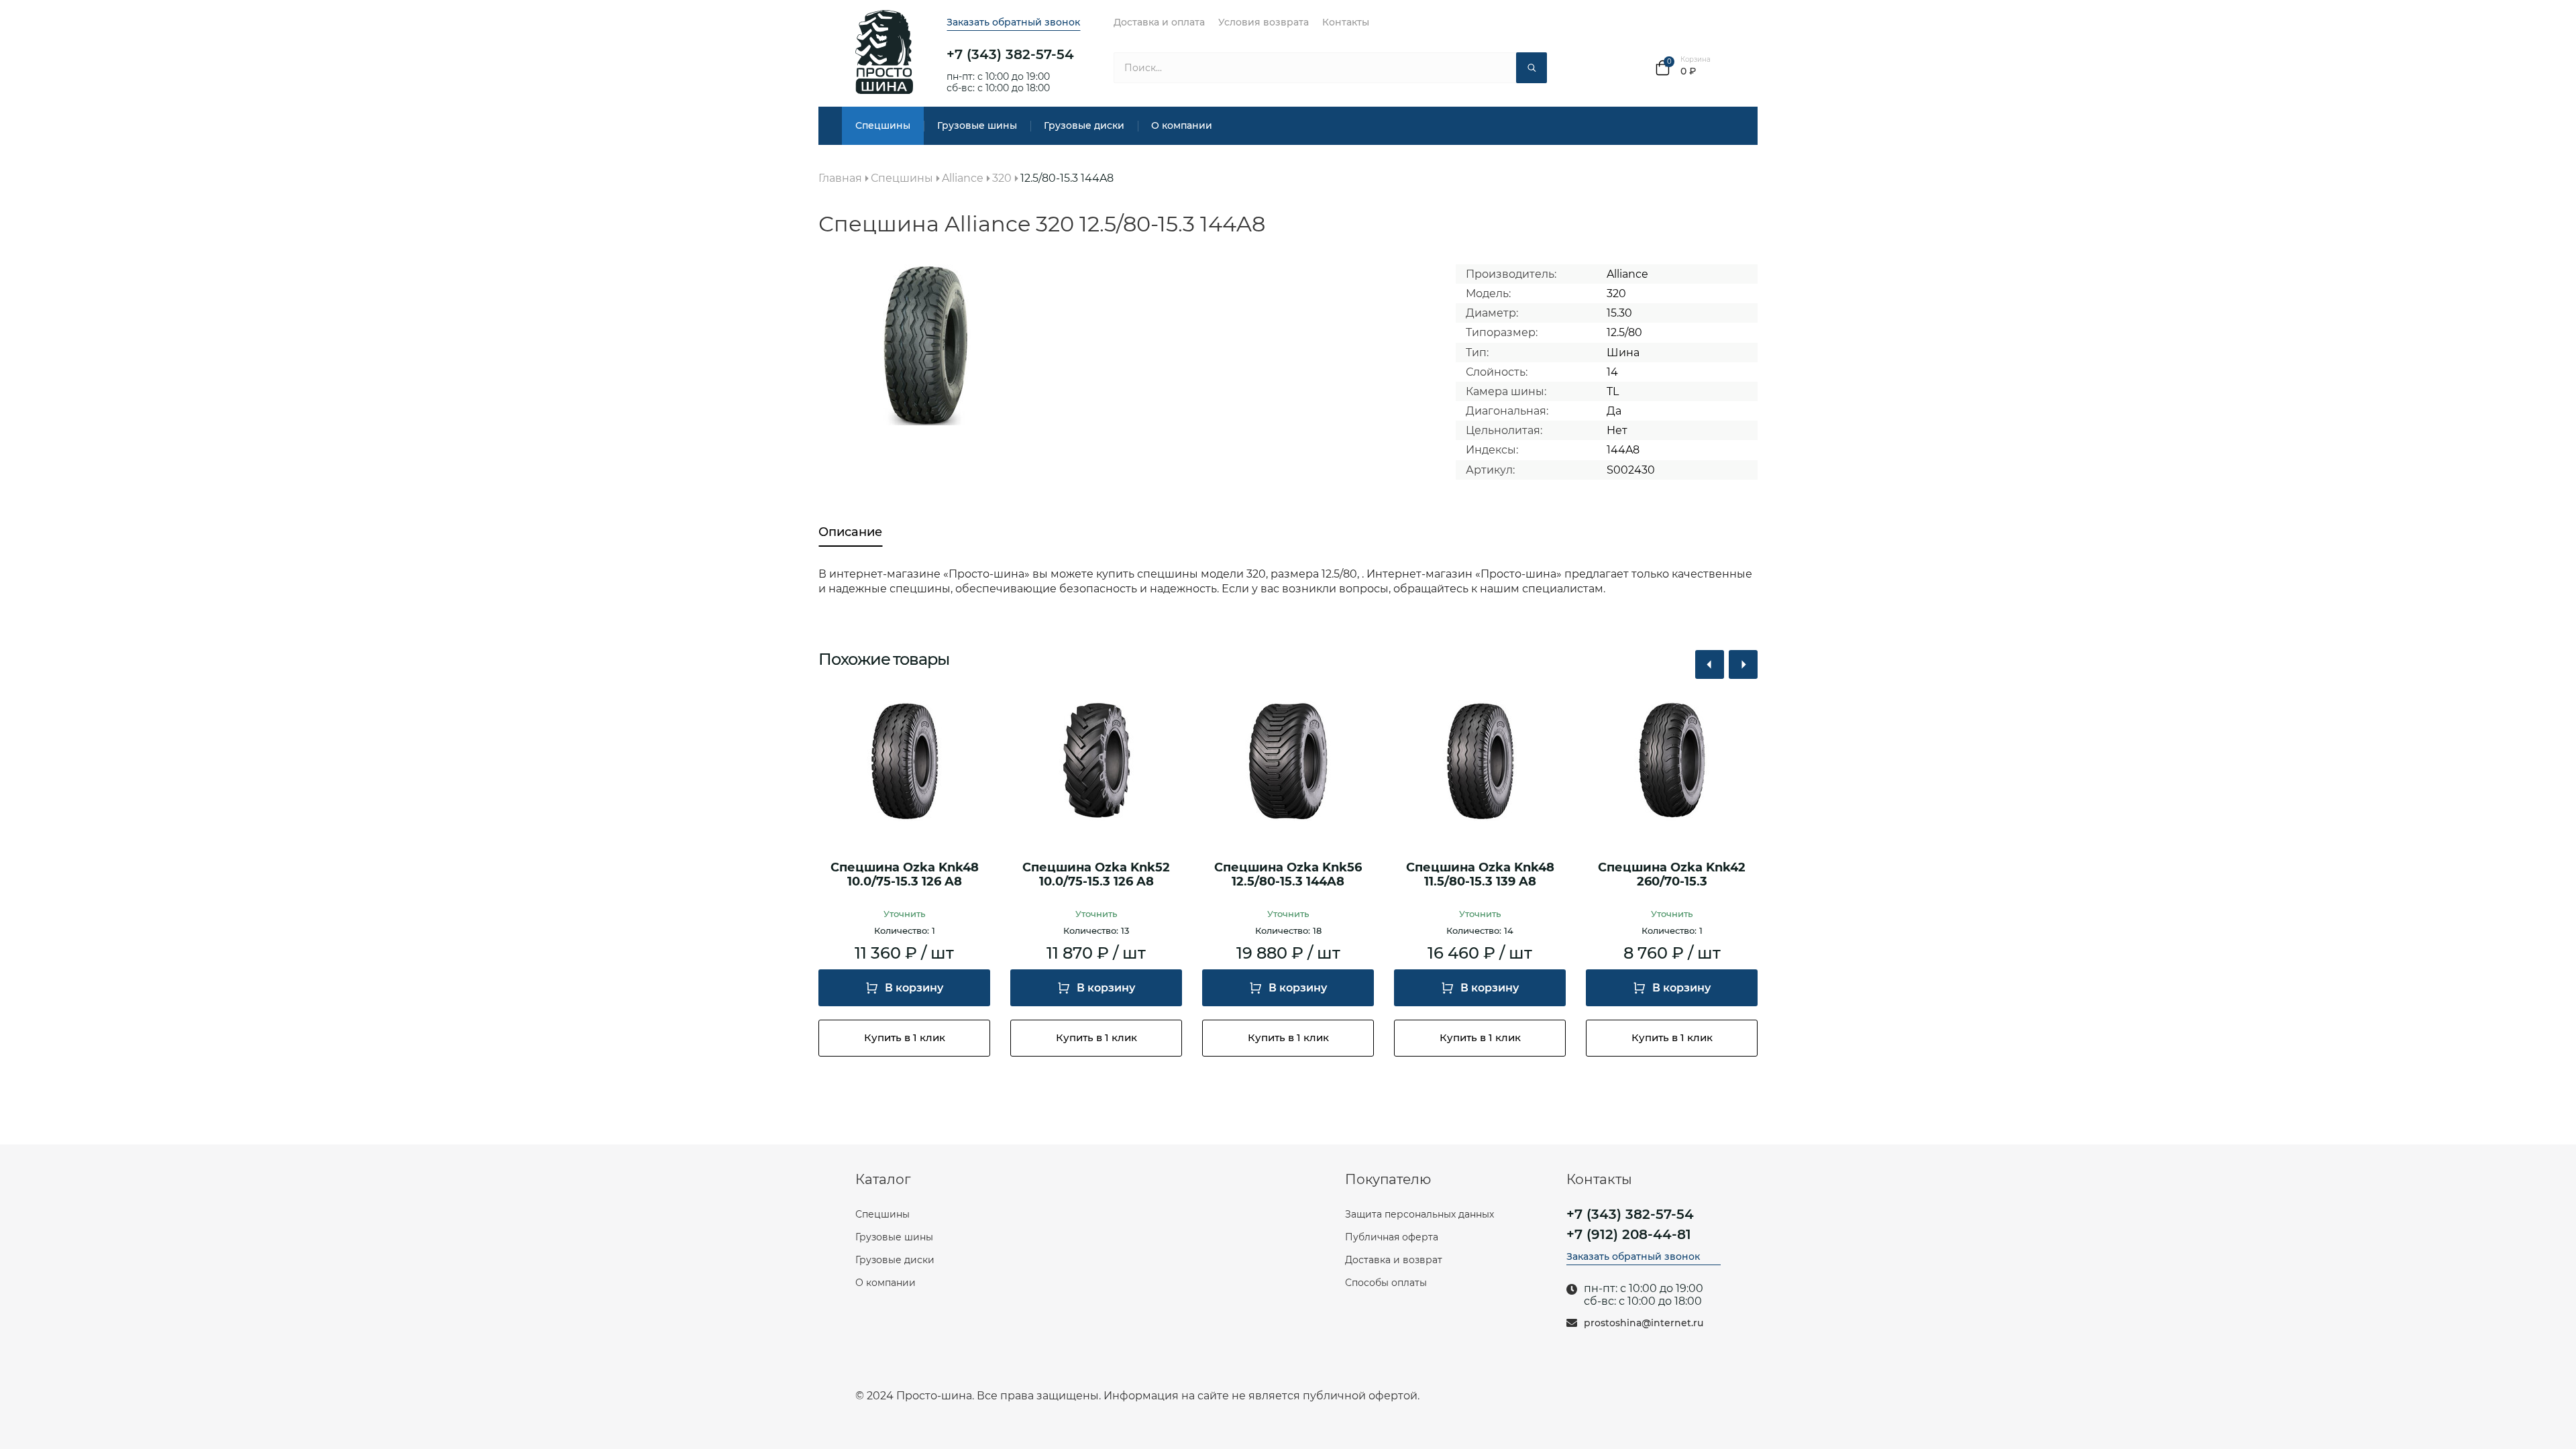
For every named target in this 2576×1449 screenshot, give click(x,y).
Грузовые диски (1084, 125)
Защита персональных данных (1419, 1214)
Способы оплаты (1386, 1283)
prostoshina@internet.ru (1644, 1323)
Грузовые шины (977, 125)
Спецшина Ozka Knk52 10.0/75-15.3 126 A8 (1096, 875)
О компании (1182, 125)
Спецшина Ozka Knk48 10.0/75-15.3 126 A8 (905, 875)
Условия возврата (1264, 22)
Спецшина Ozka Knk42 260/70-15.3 (1672, 875)
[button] (1710, 664)
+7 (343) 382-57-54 (1010, 54)
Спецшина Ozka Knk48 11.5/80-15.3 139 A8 (1480, 875)
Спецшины (883, 125)
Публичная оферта (1392, 1237)
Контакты (1346, 22)
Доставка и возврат (1394, 1260)
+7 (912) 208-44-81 (1629, 1234)
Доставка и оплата (1159, 22)
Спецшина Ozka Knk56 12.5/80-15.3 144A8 (1288, 875)
